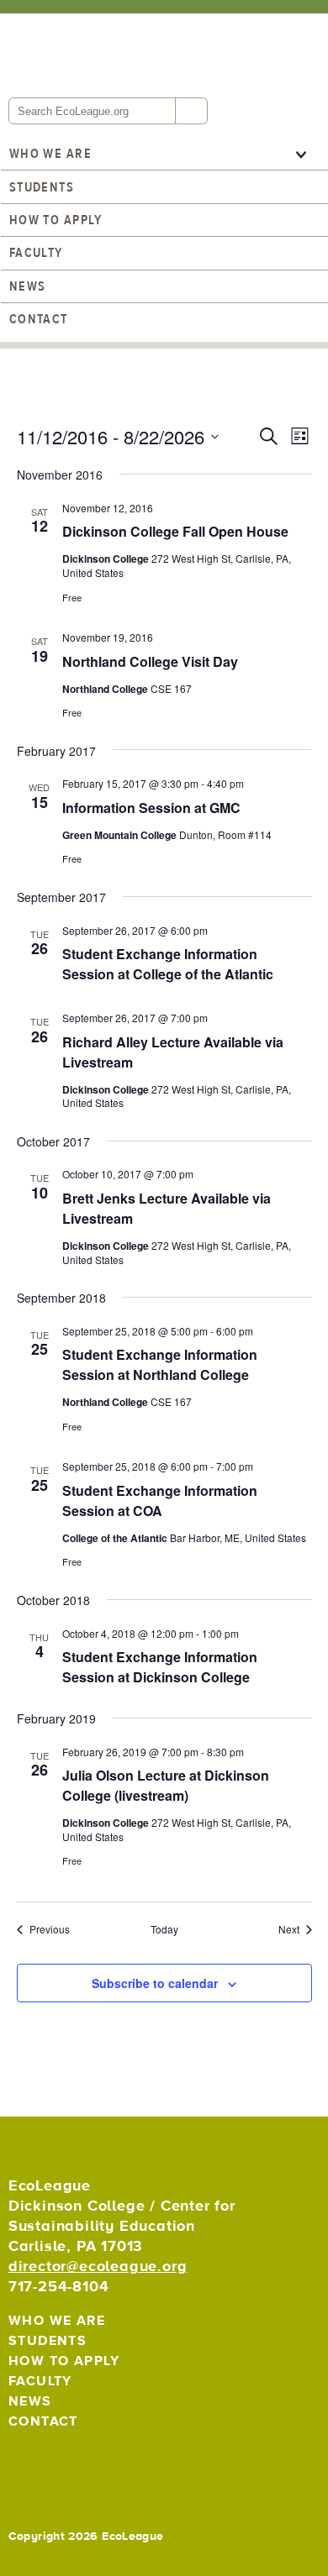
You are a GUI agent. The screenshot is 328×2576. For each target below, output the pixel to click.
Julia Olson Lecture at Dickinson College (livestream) (166, 1785)
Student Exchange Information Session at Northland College (160, 1364)
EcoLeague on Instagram (98, 2462)
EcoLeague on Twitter (25, 2462)
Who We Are (50, 154)
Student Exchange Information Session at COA (160, 1500)
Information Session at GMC (151, 808)
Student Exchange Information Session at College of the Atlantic (168, 964)
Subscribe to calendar (155, 1983)
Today (164, 1929)
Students (42, 187)
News (28, 286)
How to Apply (56, 220)
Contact (39, 319)
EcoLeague (122, 54)
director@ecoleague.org (98, 2266)
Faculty (36, 253)
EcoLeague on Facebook (62, 2462)
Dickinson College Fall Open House (175, 531)
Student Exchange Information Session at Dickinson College (160, 1667)
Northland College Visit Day (150, 661)
